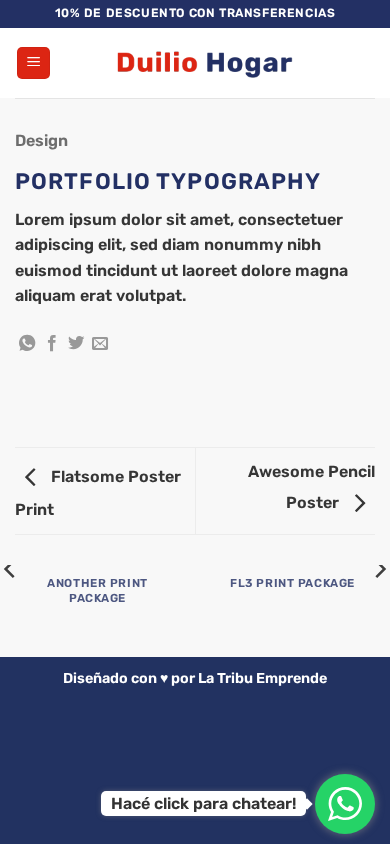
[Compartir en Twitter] (76, 344)
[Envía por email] (100, 344)
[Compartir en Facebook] (52, 344)
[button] (33, 63)
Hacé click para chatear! (203, 803)
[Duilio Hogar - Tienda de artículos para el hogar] (203, 63)
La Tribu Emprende (262, 678)
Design (41, 140)
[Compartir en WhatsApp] (27, 344)
